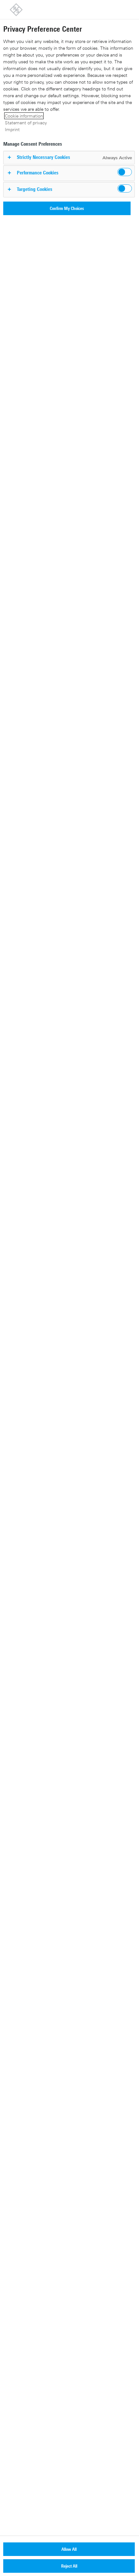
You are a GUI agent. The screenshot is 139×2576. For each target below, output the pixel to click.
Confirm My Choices (67, 208)
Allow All (69, 2549)
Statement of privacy (26, 123)
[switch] (125, 172)
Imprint (12, 129)
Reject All (69, 2566)
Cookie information (24, 116)
